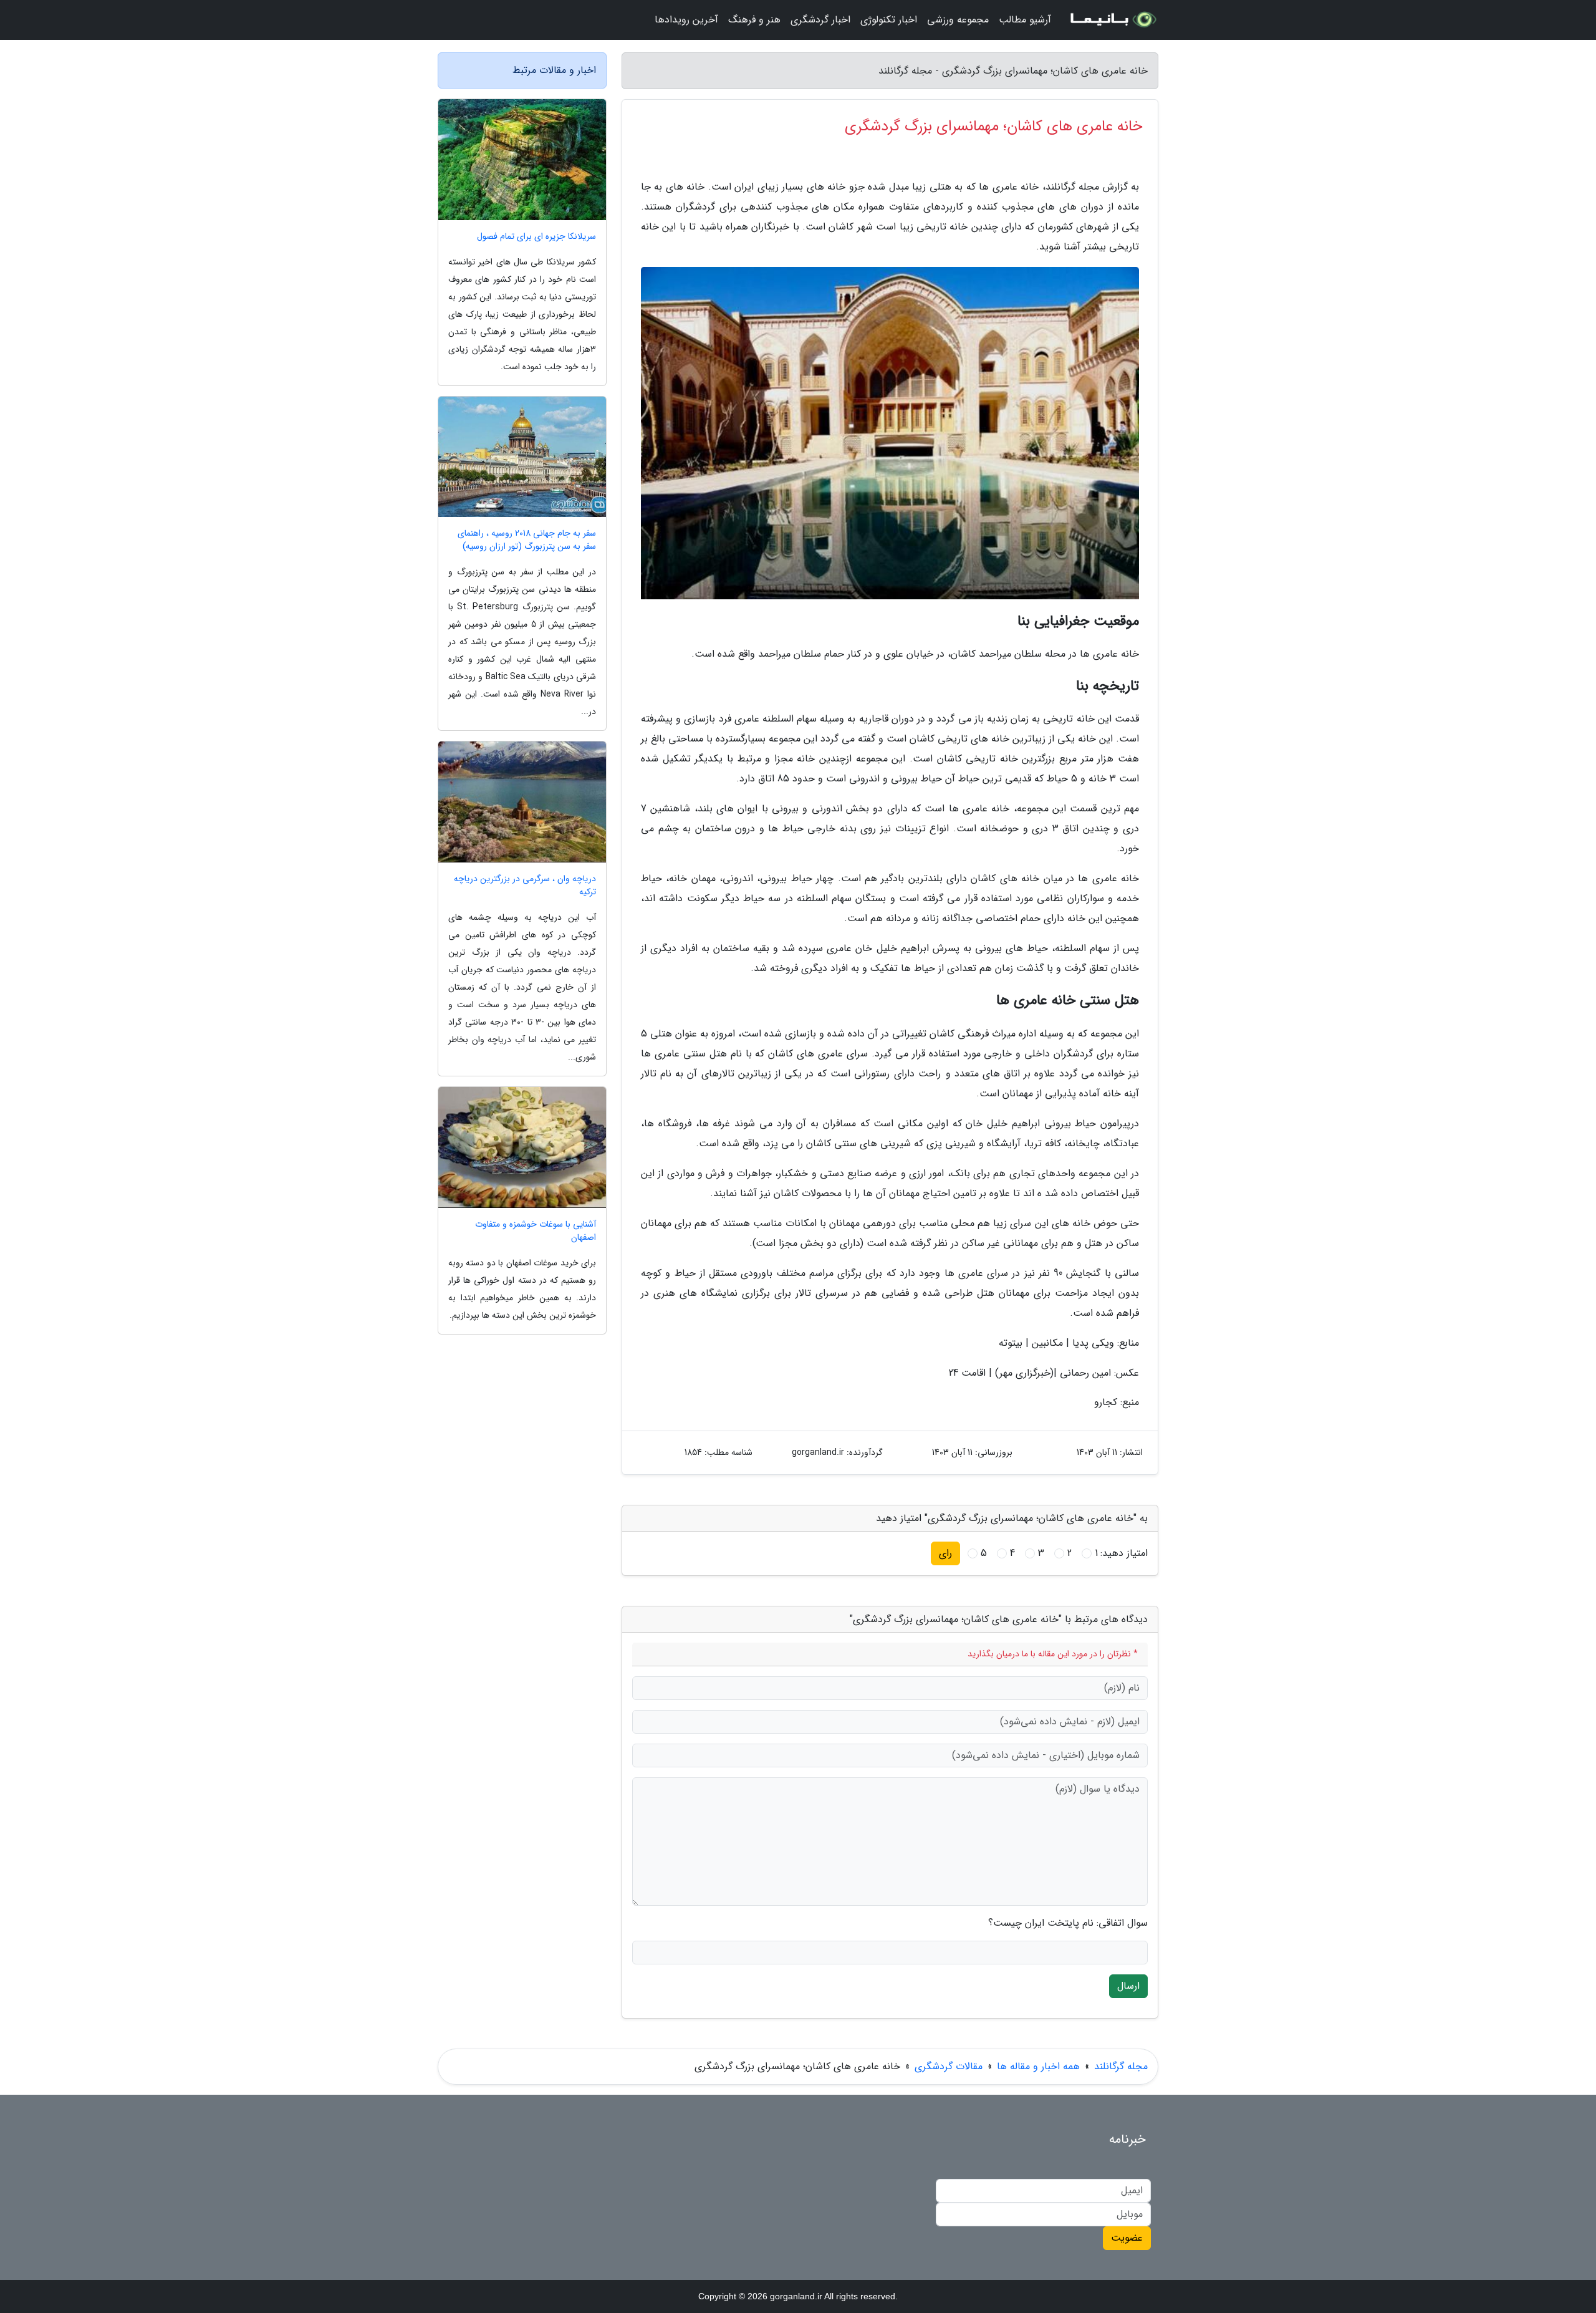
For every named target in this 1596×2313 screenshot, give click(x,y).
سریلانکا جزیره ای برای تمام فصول (536, 237)
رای (945, 1553)
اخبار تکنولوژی (889, 20)
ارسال (1128, 1986)
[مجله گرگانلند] (1112, 20)
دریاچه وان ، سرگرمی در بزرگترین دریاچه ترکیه (525, 886)
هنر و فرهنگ (754, 20)
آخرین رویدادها (686, 20)
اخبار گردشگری (820, 20)
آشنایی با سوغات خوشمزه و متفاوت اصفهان (536, 1231)
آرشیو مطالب (1025, 20)
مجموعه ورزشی (958, 20)
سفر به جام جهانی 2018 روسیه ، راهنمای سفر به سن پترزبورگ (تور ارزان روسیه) (527, 540)
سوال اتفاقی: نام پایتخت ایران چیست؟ (1068, 1923)
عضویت (1127, 2238)
